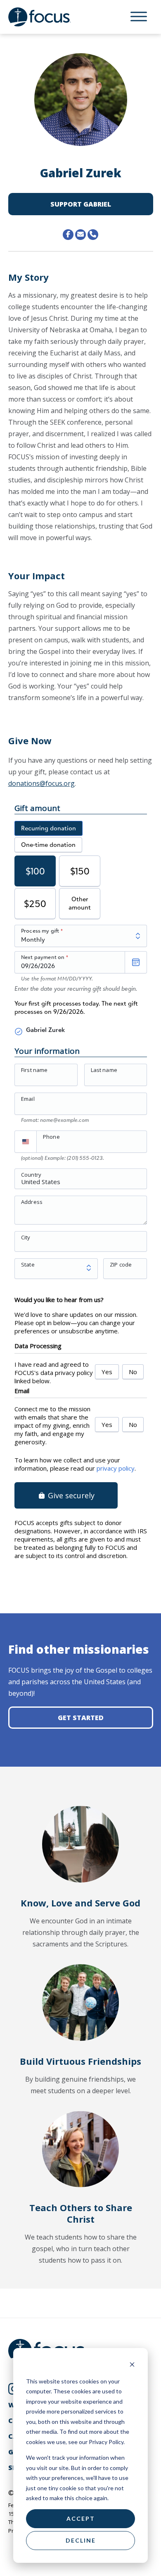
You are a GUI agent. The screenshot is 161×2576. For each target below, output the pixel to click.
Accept (81, 2518)
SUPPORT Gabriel (81, 204)
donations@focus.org (41, 783)
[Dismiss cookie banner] (132, 2366)
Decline (81, 2540)
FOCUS (47, 17)
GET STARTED (81, 1718)
